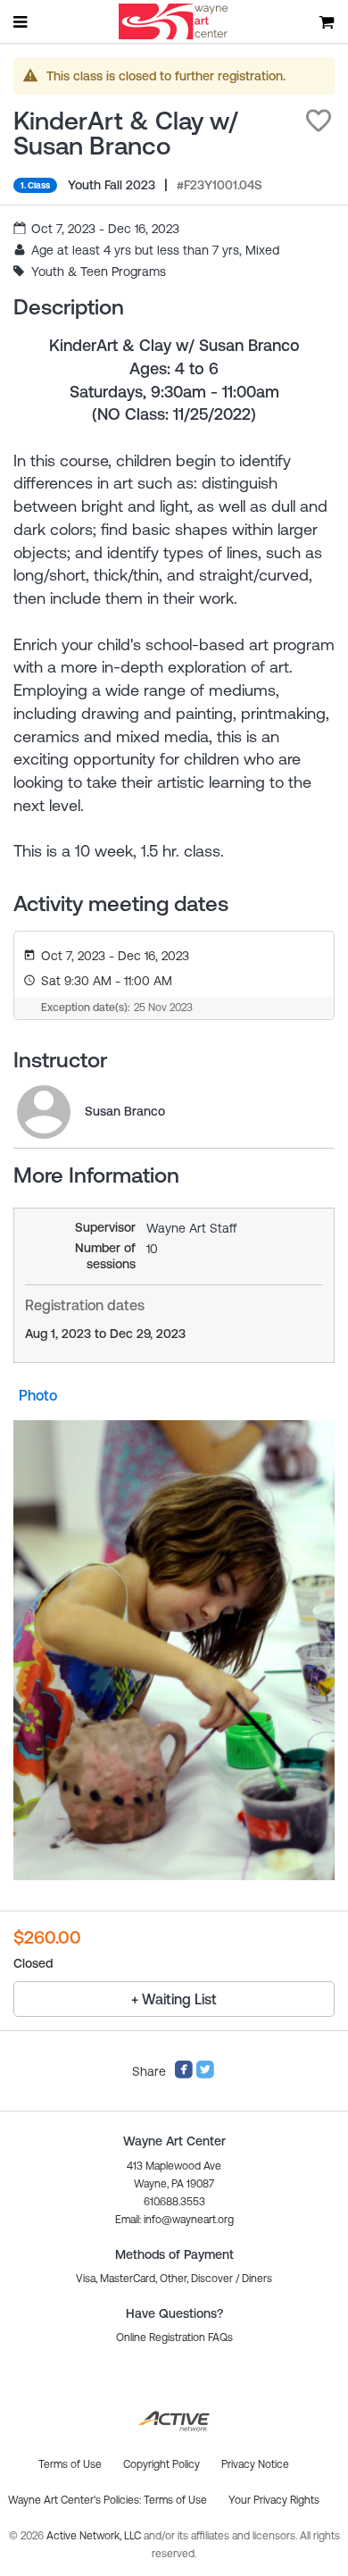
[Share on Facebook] (184, 2075)
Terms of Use (175, 2500)
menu (21, 21)
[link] (44, 1112)
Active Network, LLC (95, 2536)
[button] (319, 121)
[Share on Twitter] (205, 2075)
